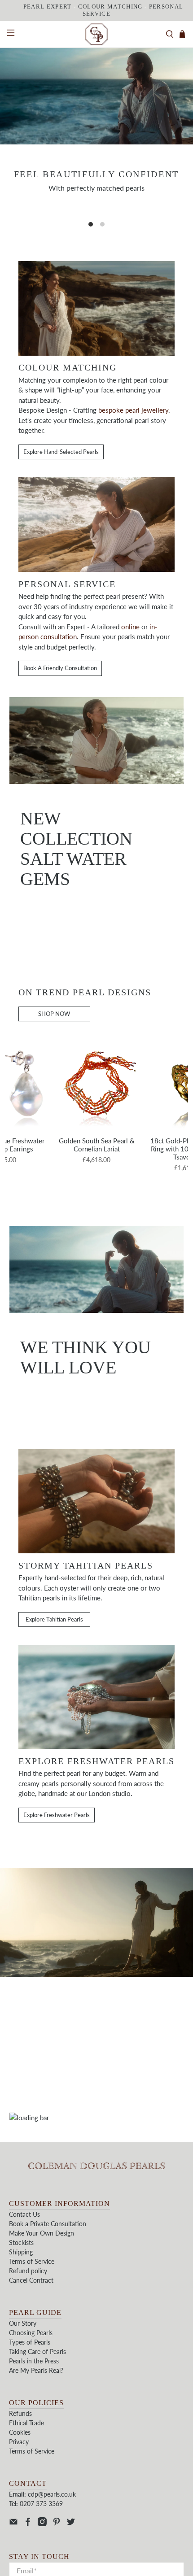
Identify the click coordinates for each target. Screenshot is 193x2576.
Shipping (21, 2252)
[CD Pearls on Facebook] (28, 2524)
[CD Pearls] (97, 35)
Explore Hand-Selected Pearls (61, 452)
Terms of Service (32, 2261)
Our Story (23, 2323)
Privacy (19, 2442)
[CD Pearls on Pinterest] (57, 2524)
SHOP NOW (54, 1014)
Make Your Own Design (42, 2233)
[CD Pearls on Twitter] (71, 2524)
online (130, 627)
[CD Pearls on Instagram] (42, 2524)
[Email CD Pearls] (13, 2524)
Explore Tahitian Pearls (54, 1619)
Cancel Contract (31, 2280)
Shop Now (66, 910)
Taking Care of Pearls (37, 2352)
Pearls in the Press (34, 2361)
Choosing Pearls (31, 2333)
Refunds (20, 2413)
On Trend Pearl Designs (85, 992)
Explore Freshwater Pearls (57, 1815)
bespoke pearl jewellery (133, 410)
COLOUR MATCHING (110, 7)
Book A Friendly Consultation (60, 668)
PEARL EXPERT (48, 7)
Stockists (21, 2243)
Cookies (20, 2432)
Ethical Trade (26, 2423)
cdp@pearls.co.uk (52, 2494)
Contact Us (24, 2214)
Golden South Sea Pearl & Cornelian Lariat (97, 1145)
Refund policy (28, 2271)
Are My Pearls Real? (36, 2370)
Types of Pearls (30, 2342)
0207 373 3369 (41, 2504)
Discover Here (97, 216)
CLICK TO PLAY (97, 2035)
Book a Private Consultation (48, 2224)
